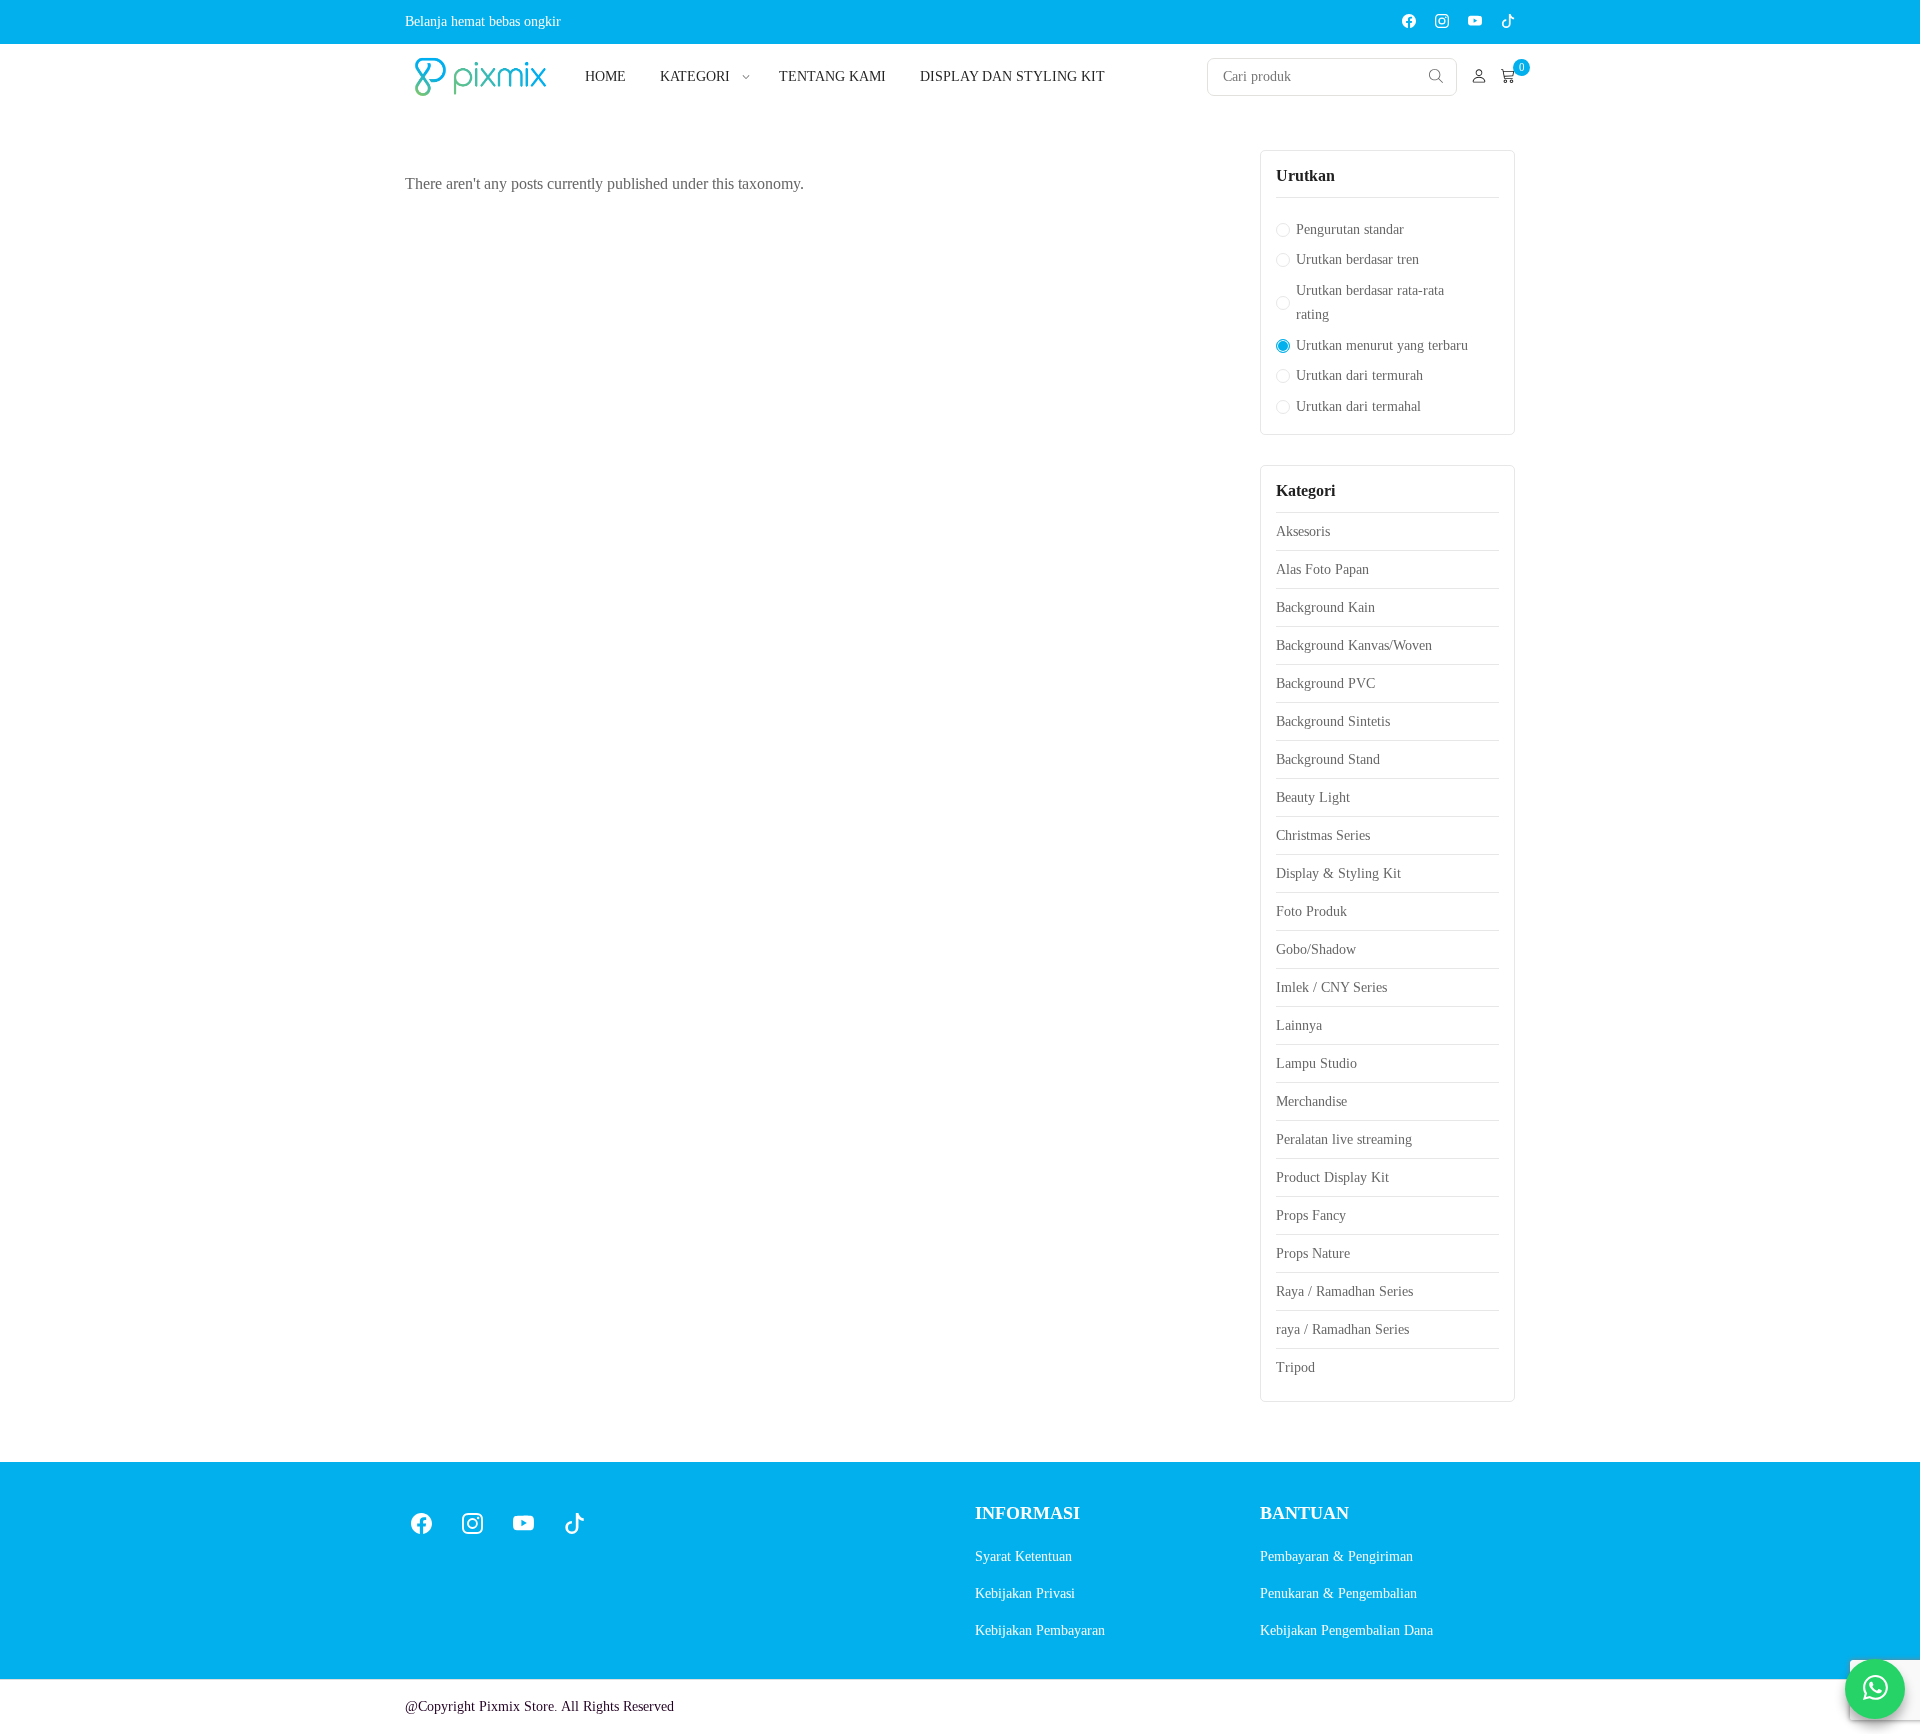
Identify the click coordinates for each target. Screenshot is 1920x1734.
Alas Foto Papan (1322, 569)
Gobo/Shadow (1316, 949)
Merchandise (1311, 1101)
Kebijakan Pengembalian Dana (1346, 1630)
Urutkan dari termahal (1358, 406)
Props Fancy (1311, 1215)
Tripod (1295, 1367)
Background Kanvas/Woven (1354, 645)
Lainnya (1299, 1025)
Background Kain (1325, 607)
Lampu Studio (1316, 1063)
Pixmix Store (516, 1706)
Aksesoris (1303, 531)
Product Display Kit (1332, 1177)
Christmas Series (1323, 835)
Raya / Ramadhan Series (1344, 1291)
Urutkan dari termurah (1359, 375)
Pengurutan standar (1350, 229)
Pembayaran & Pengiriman (1336, 1556)
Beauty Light (1313, 797)
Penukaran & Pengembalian (1338, 1593)
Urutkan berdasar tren (1357, 259)
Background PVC (1325, 683)
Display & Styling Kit (1338, 873)
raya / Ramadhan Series (1342, 1329)
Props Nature (1313, 1253)
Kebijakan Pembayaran (1040, 1630)
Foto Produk (1311, 911)
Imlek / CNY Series (1331, 987)
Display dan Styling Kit (1012, 76)
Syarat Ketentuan (1023, 1556)
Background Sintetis (1333, 721)
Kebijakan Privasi (1025, 1593)
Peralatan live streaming (1344, 1139)
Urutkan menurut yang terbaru (1382, 345)
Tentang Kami (832, 76)
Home (605, 76)
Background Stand (1328, 759)
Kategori (695, 76)
